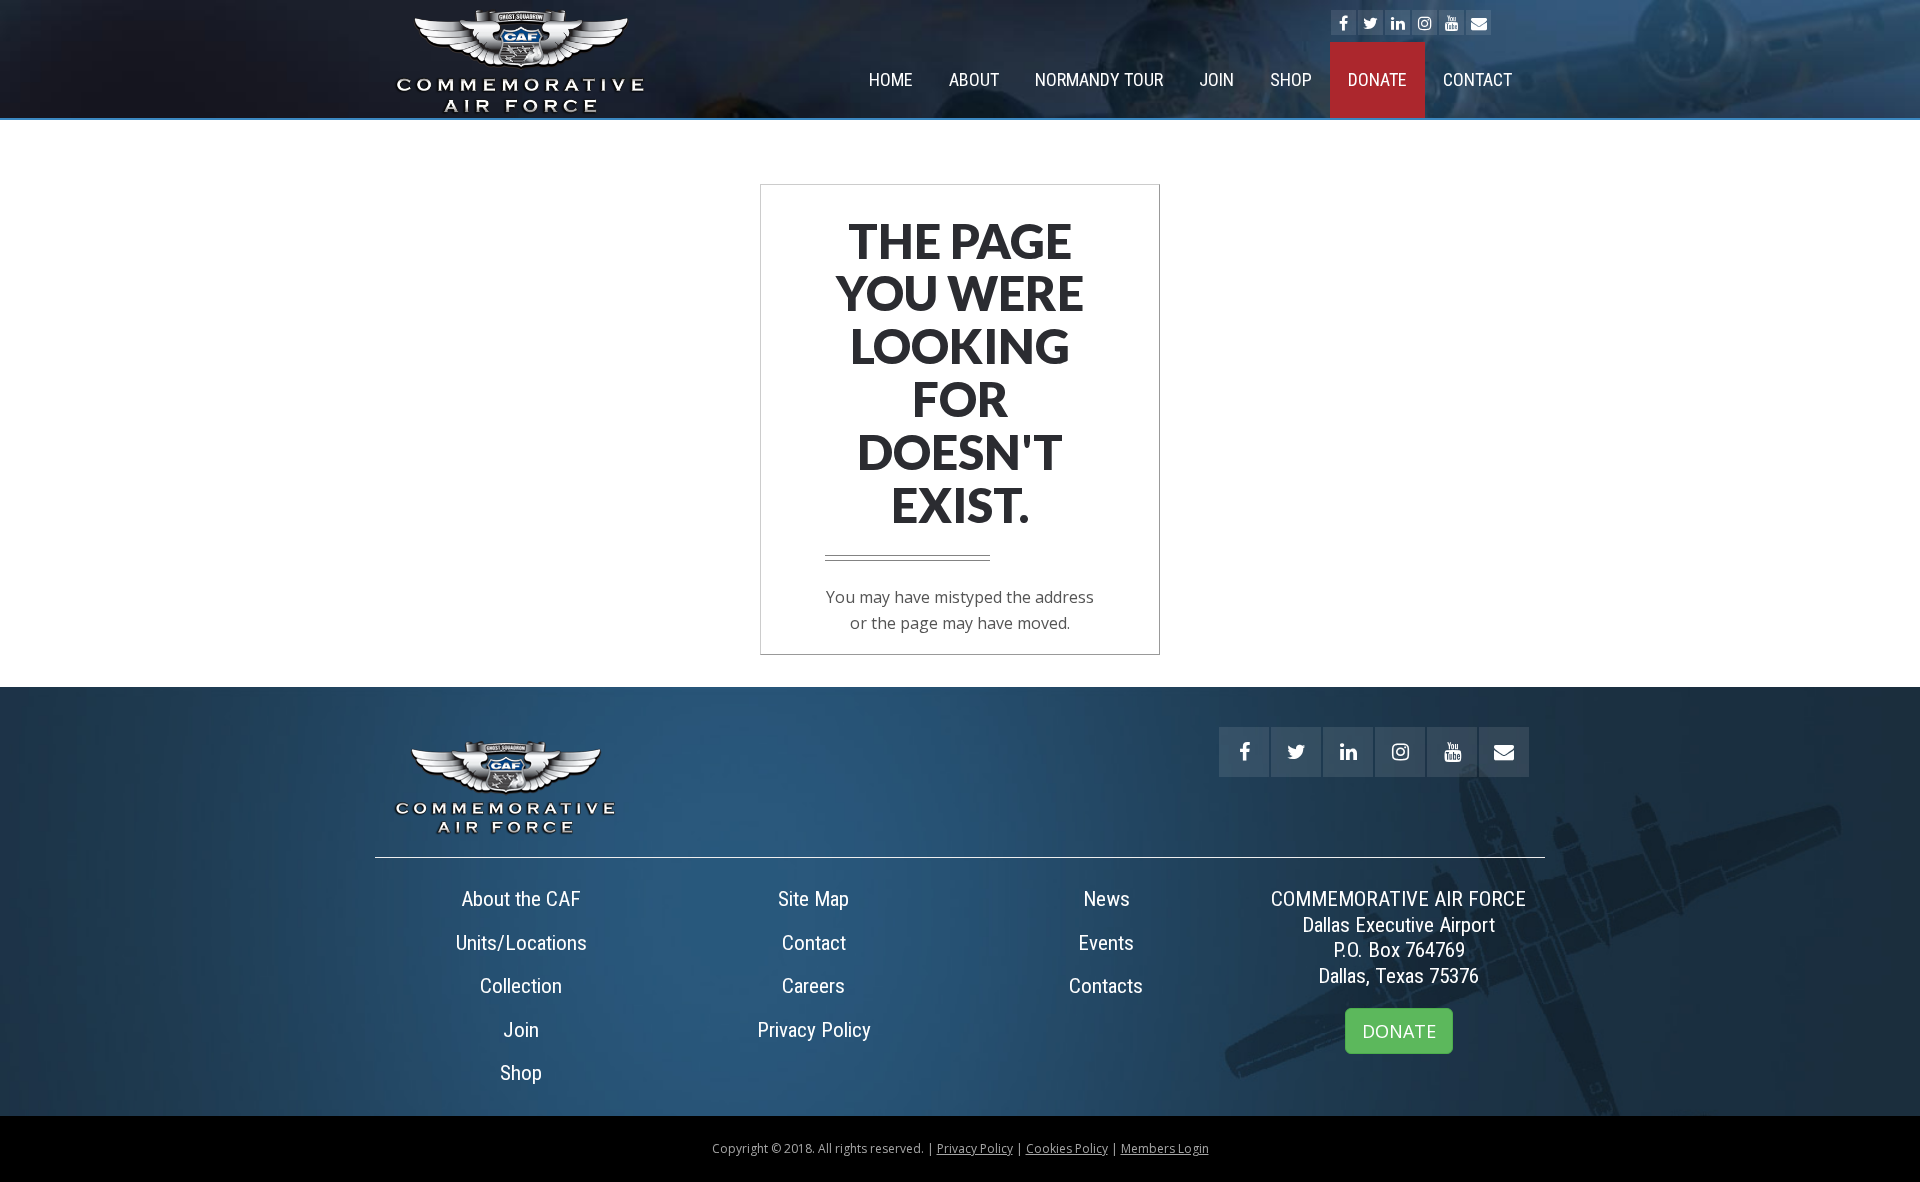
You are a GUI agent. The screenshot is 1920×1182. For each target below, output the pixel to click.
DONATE (1399, 1031)
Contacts (1106, 986)
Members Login (1165, 1148)
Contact (1477, 79)
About (974, 79)
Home (891, 79)
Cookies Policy (1067, 1148)
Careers (813, 986)
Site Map (813, 899)
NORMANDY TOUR (1099, 79)
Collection (521, 986)
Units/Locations (521, 943)
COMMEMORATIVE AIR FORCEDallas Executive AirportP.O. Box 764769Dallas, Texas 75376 (1398, 937)
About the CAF (521, 899)
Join (1216, 79)
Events (1106, 943)
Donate (1377, 79)
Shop (1291, 79)
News (1106, 899)
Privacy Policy (814, 1030)
